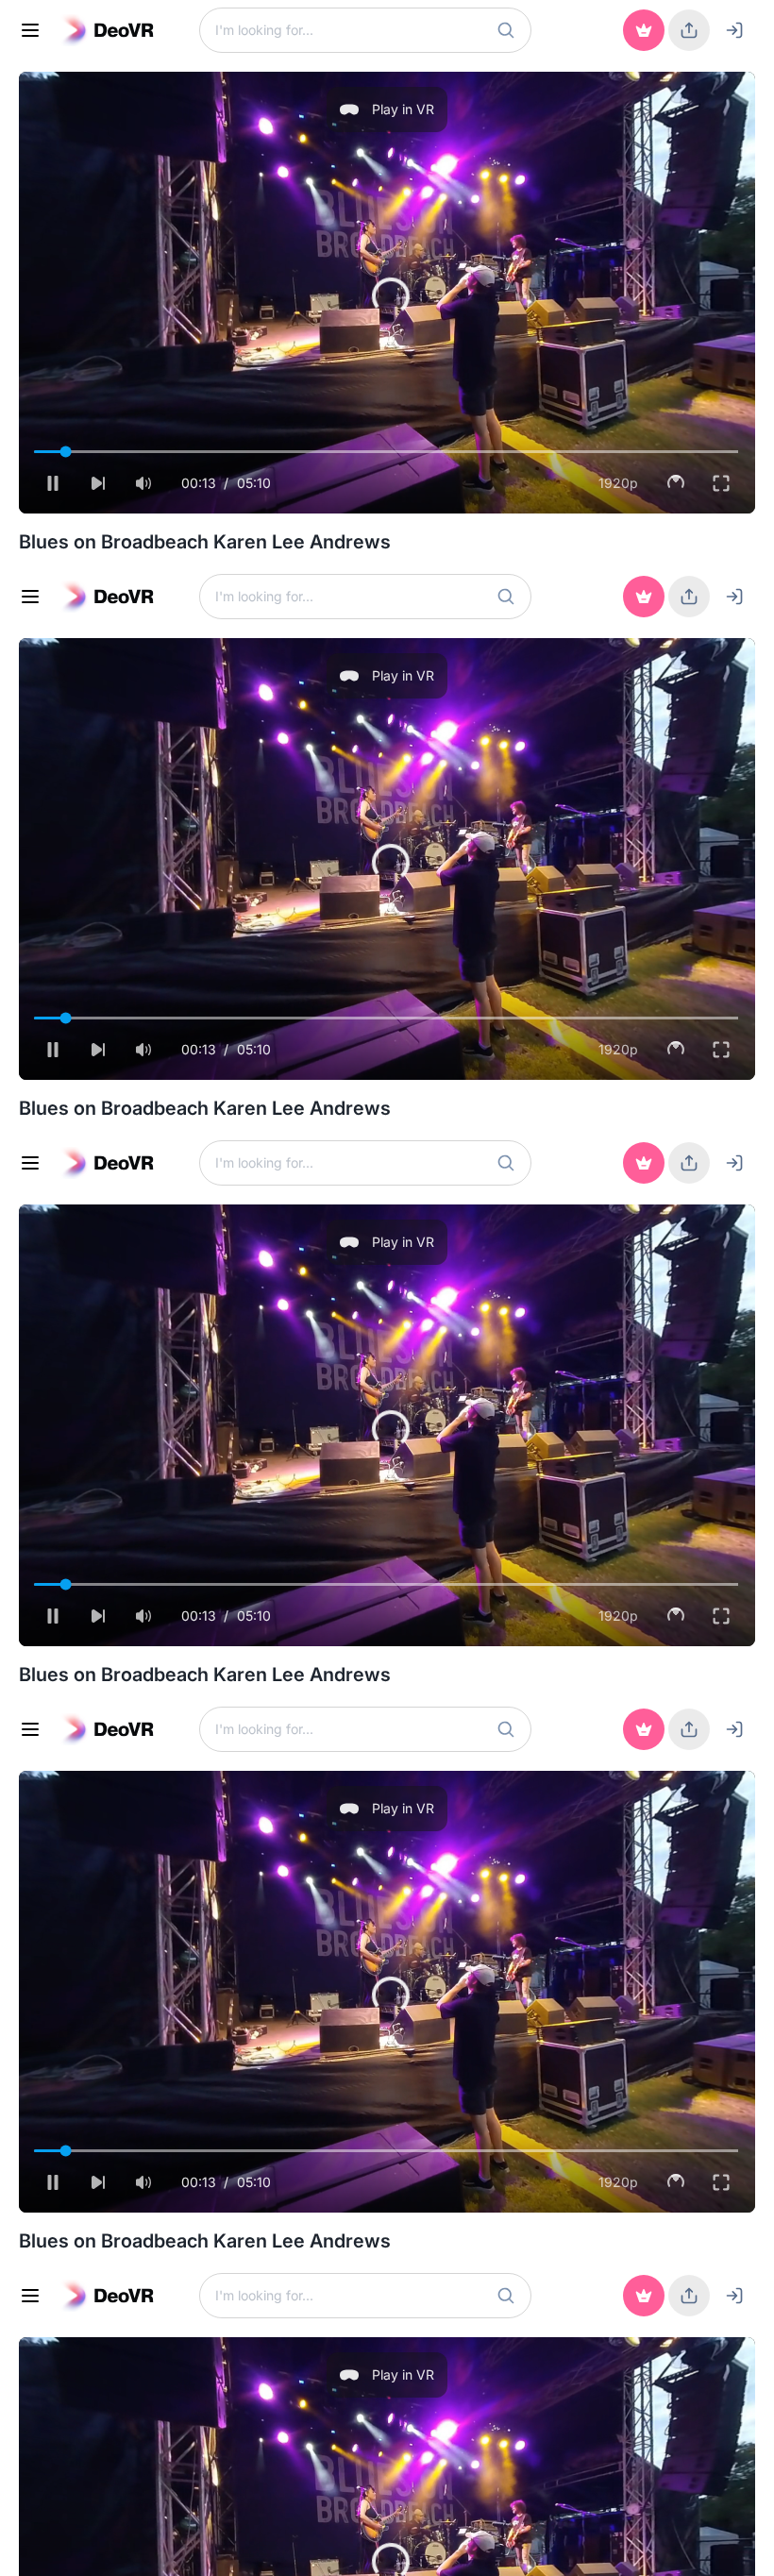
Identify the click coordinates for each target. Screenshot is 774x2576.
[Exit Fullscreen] (740, 2546)
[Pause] (34, 2546)
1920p (637, 2545)
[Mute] (125, 2546)
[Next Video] (79, 2546)
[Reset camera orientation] (695, 2546)
